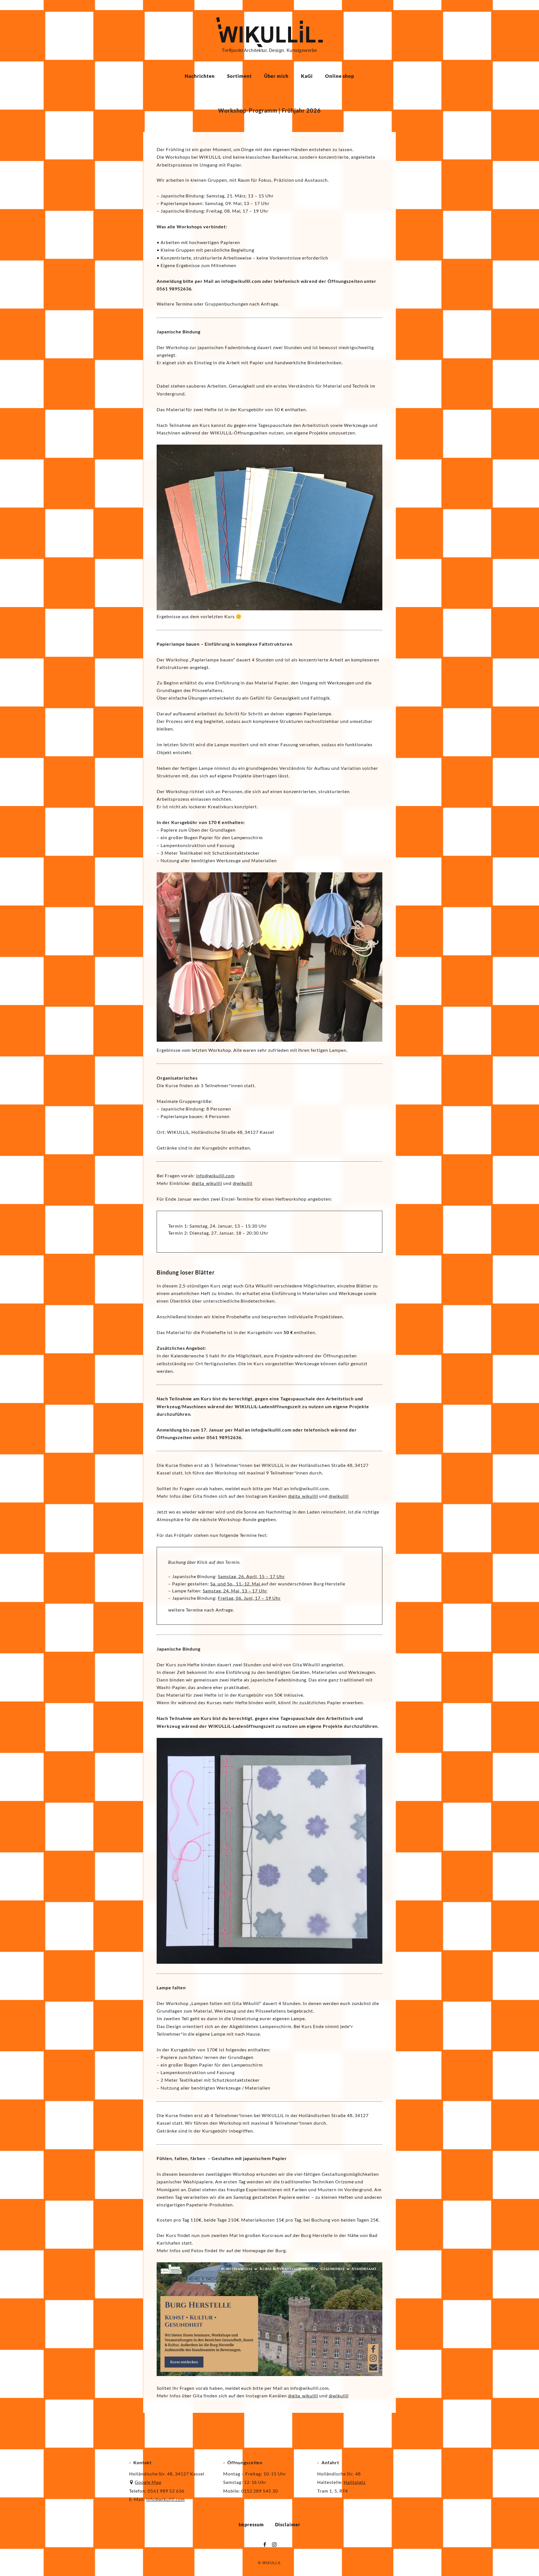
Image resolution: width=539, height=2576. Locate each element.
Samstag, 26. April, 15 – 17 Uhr (251, 1576)
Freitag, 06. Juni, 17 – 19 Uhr (249, 1598)
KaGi (307, 76)
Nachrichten (200, 76)
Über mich (277, 76)
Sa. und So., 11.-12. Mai (236, 1584)
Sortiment (239, 76)
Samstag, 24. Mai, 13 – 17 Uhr (235, 1591)
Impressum (251, 2524)
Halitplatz (355, 2482)
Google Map (148, 2482)
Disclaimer (288, 2524)
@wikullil (243, 1183)
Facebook (265, 2545)
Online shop (340, 76)
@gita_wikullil (207, 1183)
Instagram (274, 2545)
